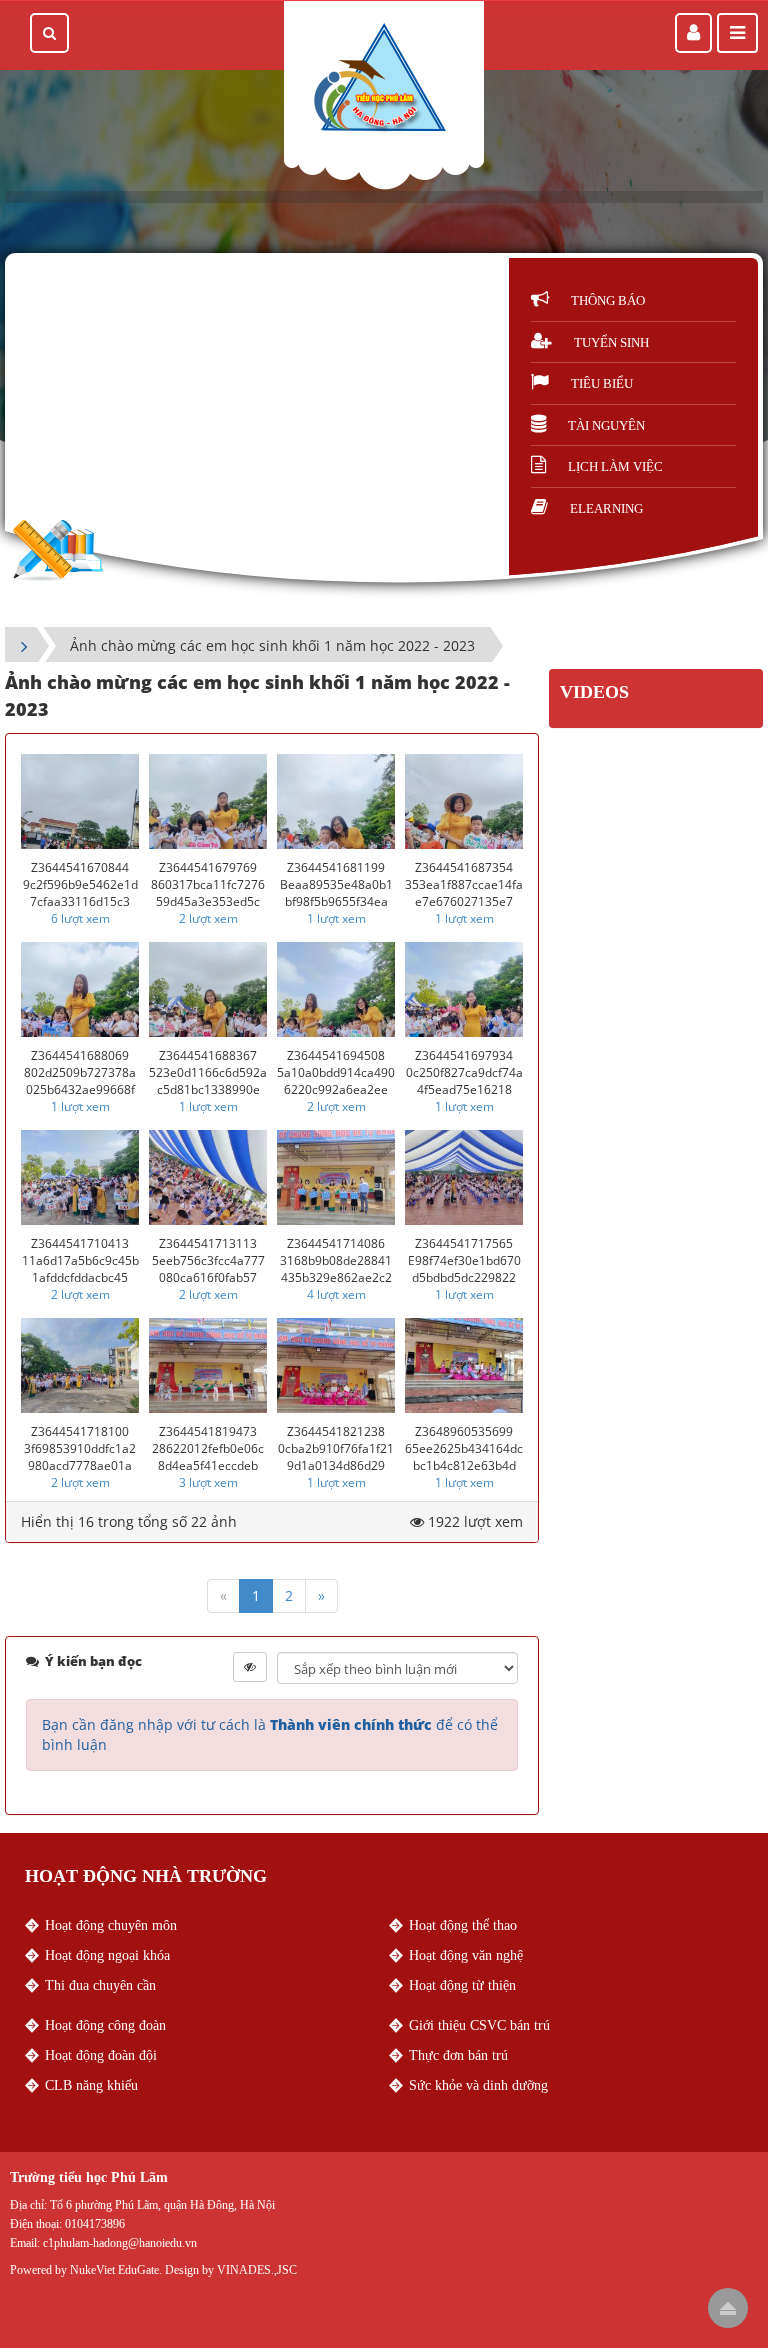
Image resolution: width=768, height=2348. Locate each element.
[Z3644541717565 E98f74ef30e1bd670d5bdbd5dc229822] (464, 1177)
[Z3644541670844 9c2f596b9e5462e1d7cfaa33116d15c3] (80, 801)
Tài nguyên (606, 425)
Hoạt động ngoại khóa (107, 1955)
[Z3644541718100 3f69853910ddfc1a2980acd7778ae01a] (80, 1365)
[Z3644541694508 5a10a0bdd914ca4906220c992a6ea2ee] (336, 989)
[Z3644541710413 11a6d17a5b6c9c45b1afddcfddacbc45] (80, 1177)
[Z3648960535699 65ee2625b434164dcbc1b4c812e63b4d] (464, 1365)
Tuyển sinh (611, 342)
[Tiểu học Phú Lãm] (379, 78)
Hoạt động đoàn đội (101, 2055)
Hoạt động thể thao (463, 1925)
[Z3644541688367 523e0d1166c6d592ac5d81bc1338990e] (208, 989)
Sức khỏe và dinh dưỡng (478, 2085)
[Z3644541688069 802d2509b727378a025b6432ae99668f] (80, 989)
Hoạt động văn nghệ (466, 1955)
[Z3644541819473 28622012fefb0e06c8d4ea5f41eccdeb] (208, 1365)
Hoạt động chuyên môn (111, 1925)
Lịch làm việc (615, 466)
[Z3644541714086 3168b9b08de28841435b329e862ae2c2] (336, 1177)
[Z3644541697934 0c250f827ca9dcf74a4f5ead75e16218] (464, 989)
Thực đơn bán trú (458, 2055)
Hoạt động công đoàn (105, 2025)
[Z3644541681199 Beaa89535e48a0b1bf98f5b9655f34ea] (336, 801)
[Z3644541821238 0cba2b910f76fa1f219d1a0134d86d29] (336, 1365)
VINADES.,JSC (257, 2270)
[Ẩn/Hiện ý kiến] (250, 1667)
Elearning (606, 508)
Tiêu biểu (602, 383)
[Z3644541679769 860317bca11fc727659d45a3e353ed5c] (208, 801)
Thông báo (608, 300)
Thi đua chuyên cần (100, 1985)
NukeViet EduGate (114, 2270)
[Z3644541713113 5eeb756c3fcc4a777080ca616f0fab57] (208, 1177)
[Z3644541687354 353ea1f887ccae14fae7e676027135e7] (464, 801)
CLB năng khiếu (91, 2085)
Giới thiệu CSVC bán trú (479, 2025)
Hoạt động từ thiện (462, 1985)
